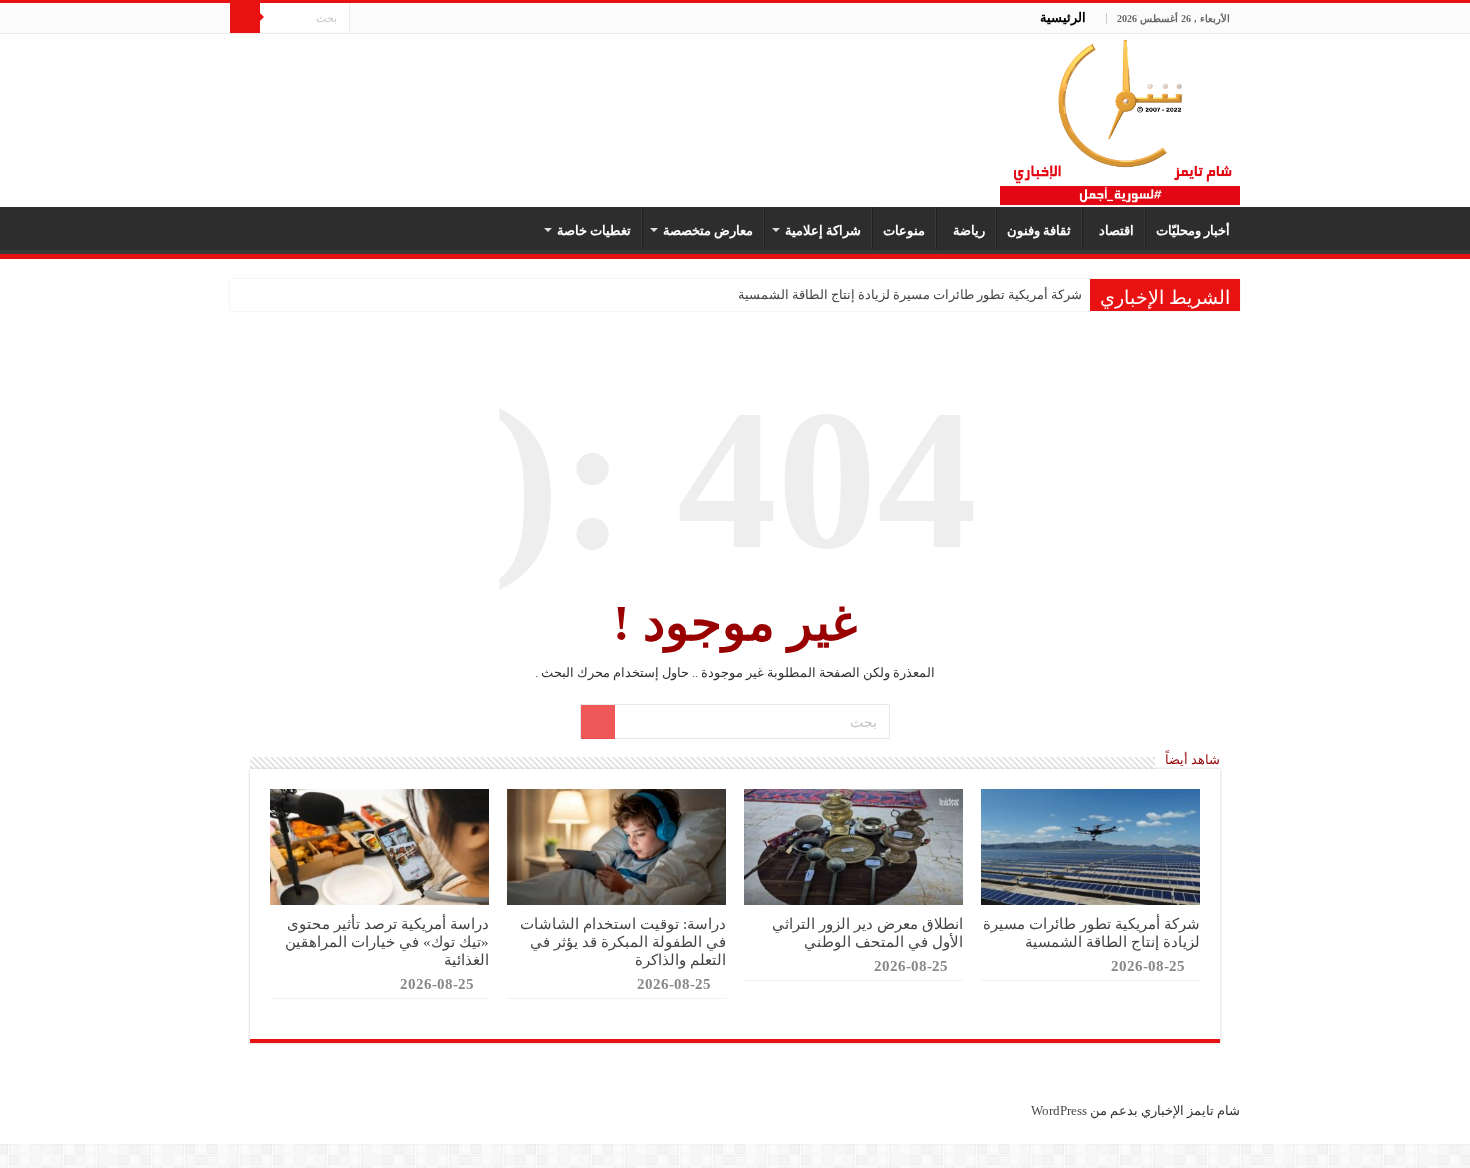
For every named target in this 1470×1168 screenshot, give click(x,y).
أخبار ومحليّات (1193, 230)
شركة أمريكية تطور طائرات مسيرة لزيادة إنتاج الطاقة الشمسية (910, 294)
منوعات (904, 230)
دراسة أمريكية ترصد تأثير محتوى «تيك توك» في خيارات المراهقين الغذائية (387, 941)
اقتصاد (1113, 230)
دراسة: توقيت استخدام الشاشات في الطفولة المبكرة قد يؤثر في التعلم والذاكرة (623, 941)
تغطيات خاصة (594, 230)
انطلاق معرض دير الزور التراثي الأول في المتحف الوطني (867, 932)
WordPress (1059, 1110)
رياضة (966, 230)
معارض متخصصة (708, 230)
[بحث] (245, 18)
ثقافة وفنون (1039, 230)
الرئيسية (1063, 17)
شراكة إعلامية (823, 230)
